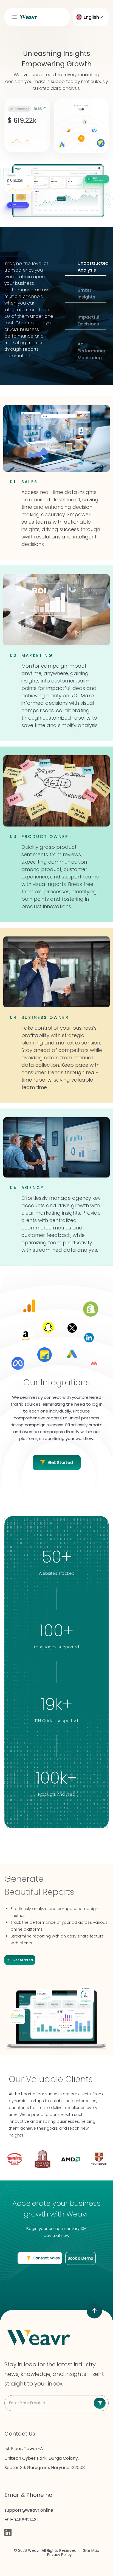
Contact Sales (46, 2258)
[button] (15, 17)
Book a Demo (80, 2258)
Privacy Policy (59, 2555)
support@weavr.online (29, 2510)
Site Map (91, 2551)
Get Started (60, 1462)
